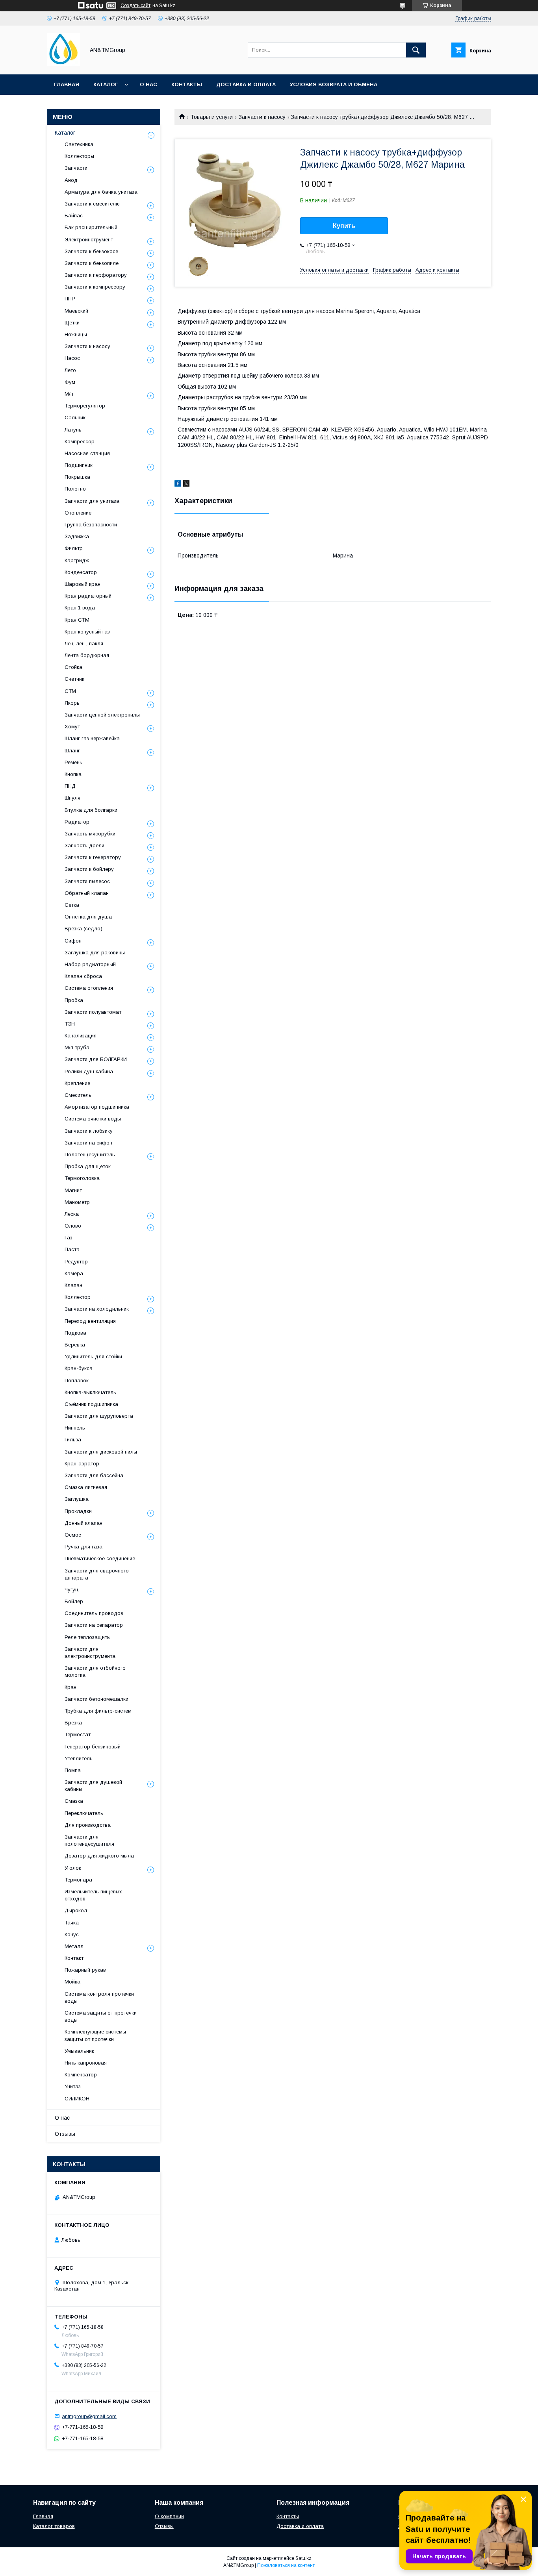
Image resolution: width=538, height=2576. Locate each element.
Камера (74, 1273)
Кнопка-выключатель (90, 1392)
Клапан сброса (83, 976)
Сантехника (79, 144)
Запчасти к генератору (93, 857)
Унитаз (73, 2086)
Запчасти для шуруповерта (99, 1416)
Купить (344, 226)
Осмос (73, 1535)
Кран (70, 1687)
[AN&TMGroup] (64, 64)
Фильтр (74, 548)
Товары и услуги (211, 117)
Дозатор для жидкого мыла (99, 1856)
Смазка (74, 1801)
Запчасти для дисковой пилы (101, 1452)
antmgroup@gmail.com (89, 2416)
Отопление (78, 513)
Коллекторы (79, 156)
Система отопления (89, 988)
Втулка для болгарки (91, 810)
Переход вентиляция (90, 1321)
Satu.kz (303, 2558)
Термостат (78, 1734)
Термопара (78, 1880)
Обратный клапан (87, 893)
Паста (72, 1249)
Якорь (72, 703)
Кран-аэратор (82, 1464)
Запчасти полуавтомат (93, 1012)
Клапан (73, 1285)
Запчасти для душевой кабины (93, 1786)
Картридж (77, 560)
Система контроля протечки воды (99, 1997)
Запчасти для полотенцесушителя (89, 1840)
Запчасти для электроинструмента (90, 1653)
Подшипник (79, 465)
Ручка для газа (83, 1547)
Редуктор (76, 1262)
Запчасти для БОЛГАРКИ (96, 1059)
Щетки (72, 323)
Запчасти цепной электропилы (102, 715)
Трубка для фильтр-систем (98, 1711)
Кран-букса (79, 1368)
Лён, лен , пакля (84, 644)
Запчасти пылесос (87, 881)
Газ (69, 1238)
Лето (70, 370)
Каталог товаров (54, 2526)
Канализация (81, 1036)
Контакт (74, 1958)
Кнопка (73, 774)
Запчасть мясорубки (90, 834)
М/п (69, 394)
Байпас (74, 216)
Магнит (73, 1190)
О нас (148, 84)
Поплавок (77, 1381)
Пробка (74, 1000)
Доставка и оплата (246, 84)
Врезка (73, 1723)
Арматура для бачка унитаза (101, 192)
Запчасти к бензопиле (92, 263)
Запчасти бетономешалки (96, 1699)
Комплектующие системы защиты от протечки (95, 2035)
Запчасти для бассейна (94, 1475)
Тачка (72, 1923)
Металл (74, 1946)
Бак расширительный (91, 227)
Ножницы (76, 334)
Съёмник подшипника (91, 1404)
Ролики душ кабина (89, 1071)
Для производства (88, 1825)
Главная (67, 84)
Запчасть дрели (84, 845)
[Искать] (416, 50)
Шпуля (72, 798)
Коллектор (78, 1297)
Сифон (73, 941)
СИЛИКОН (77, 2099)
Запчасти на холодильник (97, 1309)
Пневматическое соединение (100, 1558)
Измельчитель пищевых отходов (93, 1895)
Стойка (73, 667)
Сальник (75, 418)
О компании (169, 2516)
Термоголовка (82, 1178)
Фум (70, 382)
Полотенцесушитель (90, 1155)
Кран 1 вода (80, 608)
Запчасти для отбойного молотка (95, 1671)
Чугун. (72, 1590)
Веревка (75, 1345)
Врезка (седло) (83, 929)
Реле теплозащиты (88, 1637)
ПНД (70, 786)
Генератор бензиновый (93, 1747)
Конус (72, 1934)
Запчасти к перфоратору (96, 275)
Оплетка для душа (88, 917)
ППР (70, 299)
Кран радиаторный (88, 596)
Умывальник (79, 2051)
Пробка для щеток (88, 1166)
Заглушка (77, 1499)
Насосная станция (87, 453)
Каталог (106, 84)
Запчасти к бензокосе (91, 251)
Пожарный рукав (85, 1970)
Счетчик (74, 679)
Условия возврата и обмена (334, 84)
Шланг (72, 751)
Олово (73, 1226)
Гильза (73, 1440)
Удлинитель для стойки (93, 1357)
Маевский (76, 311)
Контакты (187, 84)
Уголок (73, 1868)
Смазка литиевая (86, 1487)
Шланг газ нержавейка (92, 738)
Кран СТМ (77, 620)
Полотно (75, 489)
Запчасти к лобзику (89, 1131)
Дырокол (76, 1910)
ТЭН (70, 1024)
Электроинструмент (89, 240)
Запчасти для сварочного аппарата (97, 1574)
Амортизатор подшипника (97, 1107)
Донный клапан (83, 1523)
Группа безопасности (91, 525)
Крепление (77, 1083)
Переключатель (84, 1813)
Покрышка (77, 477)
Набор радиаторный (90, 964)
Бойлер (74, 1601)
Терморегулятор (85, 406)
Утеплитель (79, 1758)
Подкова (75, 1333)
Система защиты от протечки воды (101, 2016)
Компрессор (80, 442)
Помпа (73, 1770)
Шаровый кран (83, 584)
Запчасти (76, 168)
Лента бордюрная (87, 655)
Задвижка (77, 536)
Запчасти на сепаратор (94, 1625)
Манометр (77, 1202)
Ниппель (75, 1428)
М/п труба (77, 1047)
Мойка (72, 1982)
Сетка (72, 905)
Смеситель (78, 1095)
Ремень (73, 762)
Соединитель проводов (94, 1613)
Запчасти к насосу (262, 117)
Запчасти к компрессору (95, 287)
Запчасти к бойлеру (89, 869)
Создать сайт (135, 6)
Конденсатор (81, 572)
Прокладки (78, 1511)
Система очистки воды (93, 1119)
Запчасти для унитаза (92, 501)
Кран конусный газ (87, 632)
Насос (72, 358)
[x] (186, 485)
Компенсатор (81, 2075)
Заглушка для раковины (95, 953)
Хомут (72, 727)
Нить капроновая (86, 2063)
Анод (71, 180)
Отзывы (65, 2134)
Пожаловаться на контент (286, 2565)
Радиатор (77, 822)
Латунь (73, 430)
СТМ (70, 691)
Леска (72, 1214)
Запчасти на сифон (88, 1143)
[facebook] (178, 485)
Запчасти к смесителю (92, 204)
